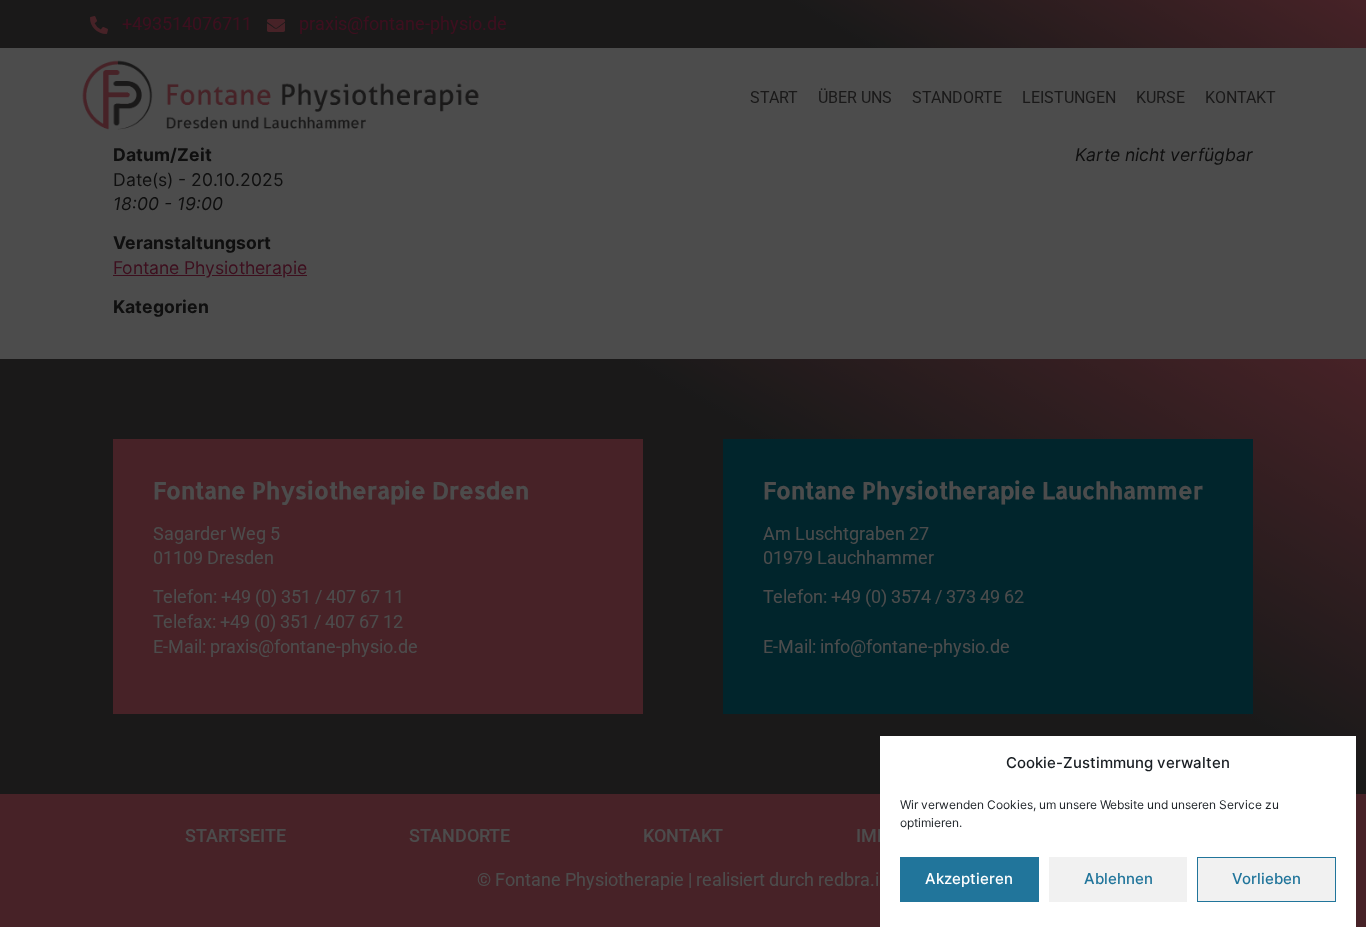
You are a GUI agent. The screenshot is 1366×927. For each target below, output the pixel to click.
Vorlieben (1266, 879)
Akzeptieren (969, 879)
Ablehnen (1118, 879)
